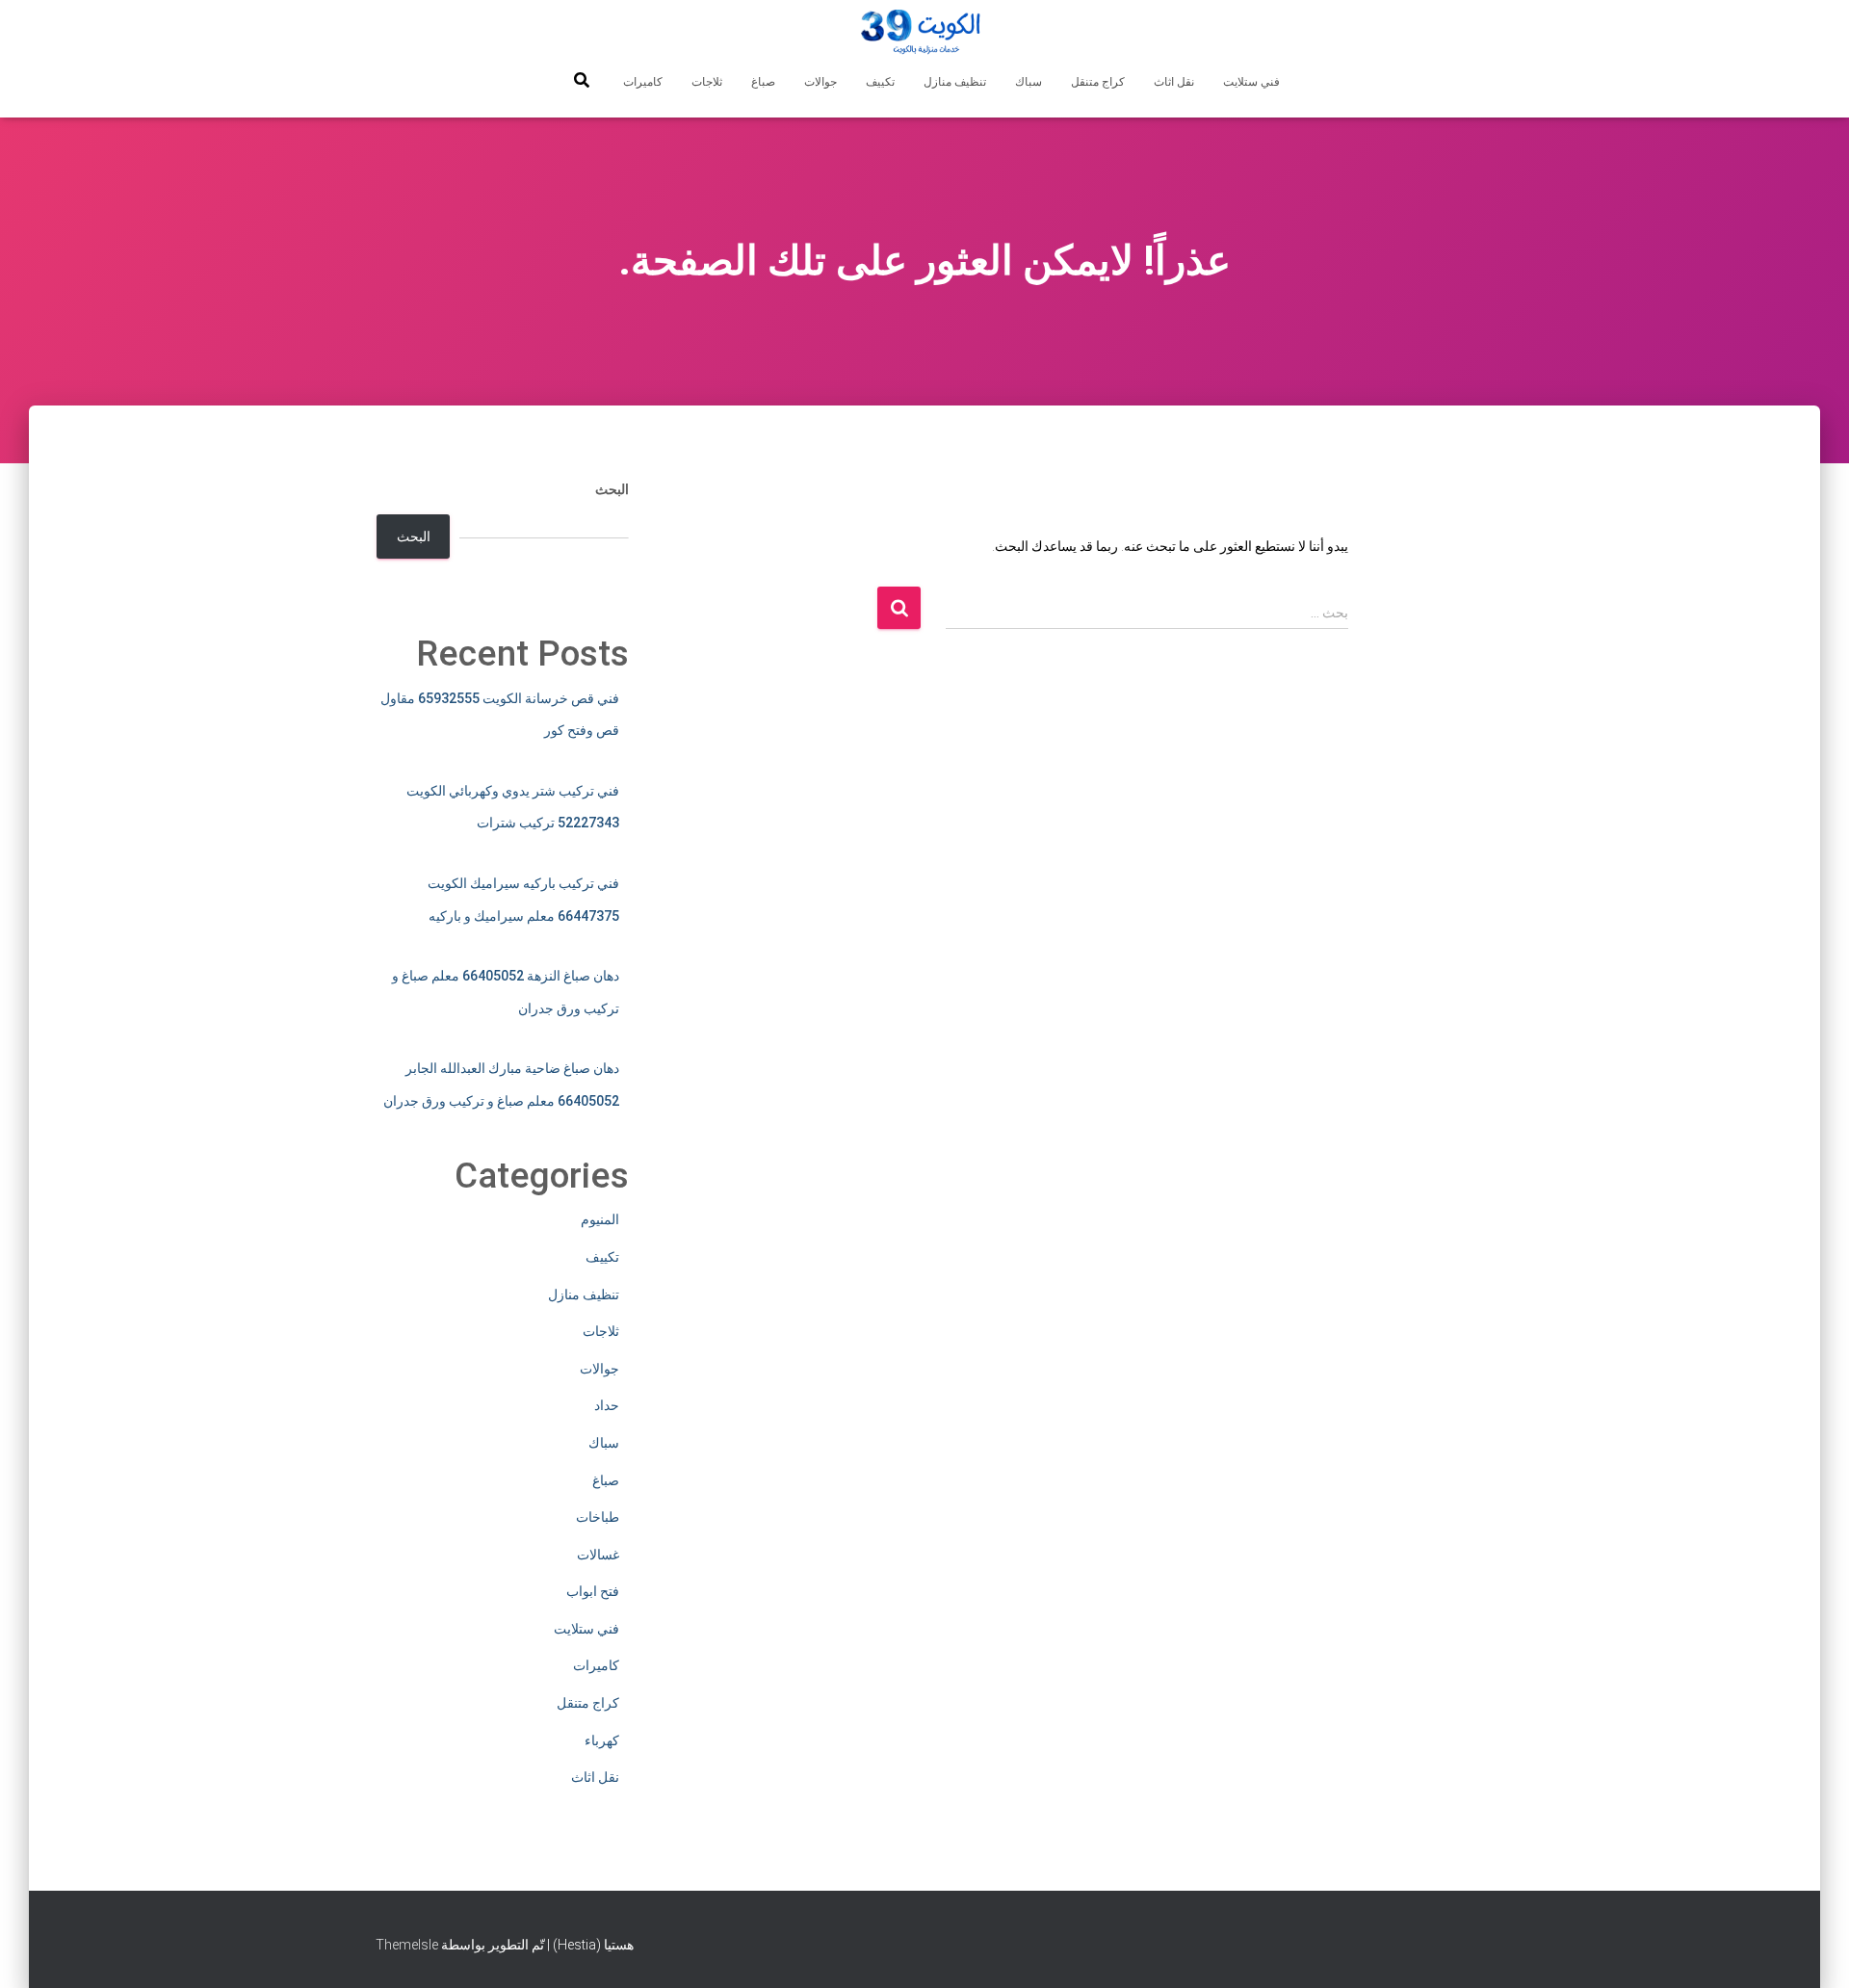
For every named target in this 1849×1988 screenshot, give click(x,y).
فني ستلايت (1251, 82)
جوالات (820, 82)
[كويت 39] (925, 34)
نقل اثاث (1174, 82)
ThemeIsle (407, 1945)
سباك (1029, 82)
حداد (607, 1405)
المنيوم (600, 1219)
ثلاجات (707, 82)
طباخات (598, 1517)
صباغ (763, 82)
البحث (612, 489)
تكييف (880, 82)
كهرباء (602, 1740)
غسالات (598, 1555)
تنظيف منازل (955, 82)
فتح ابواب (593, 1591)
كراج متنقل (1098, 82)
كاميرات (643, 82)
